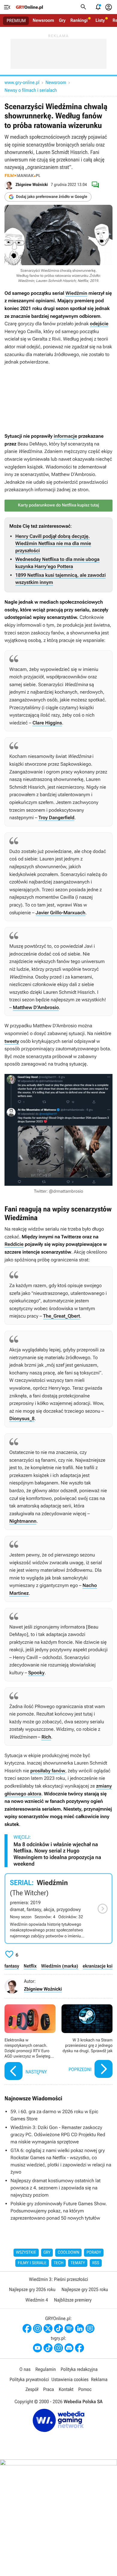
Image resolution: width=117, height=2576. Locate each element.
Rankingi (79, 20)
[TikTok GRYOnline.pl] (58, 2328)
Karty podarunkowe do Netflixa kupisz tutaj (58, 505)
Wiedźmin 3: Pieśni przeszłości (58, 2279)
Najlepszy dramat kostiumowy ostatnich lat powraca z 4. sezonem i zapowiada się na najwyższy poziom (55, 2188)
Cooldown (68, 2253)
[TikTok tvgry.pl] (48, 2348)
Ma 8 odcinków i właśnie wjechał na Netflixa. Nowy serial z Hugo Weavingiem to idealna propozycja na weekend (57, 1854)
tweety (12, 1041)
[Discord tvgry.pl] (69, 2348)
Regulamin (46, 2369)
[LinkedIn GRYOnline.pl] (79, 2328)
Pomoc (85, 2389)
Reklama (99, 2379)
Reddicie (14, 1244)
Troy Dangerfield (56, 818)
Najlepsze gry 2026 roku (32, 2289)
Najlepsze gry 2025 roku (85, 2289)
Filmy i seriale (32, 2263)
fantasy (12, 1966)
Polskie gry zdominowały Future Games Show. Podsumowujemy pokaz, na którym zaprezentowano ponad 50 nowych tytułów (59, 2211)
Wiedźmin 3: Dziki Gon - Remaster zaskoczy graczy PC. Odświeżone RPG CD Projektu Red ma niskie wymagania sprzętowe (58, 2135)
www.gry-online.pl (22, 82)
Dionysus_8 (22, 1419)
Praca (49, 2389)
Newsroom (43, 20)
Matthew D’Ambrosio (36, 1007)
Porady (94, 2253)
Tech (59, 2263)
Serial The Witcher (58, 1909)
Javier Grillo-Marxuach (61, 913)
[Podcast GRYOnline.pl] (69, 2328)
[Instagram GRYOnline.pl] (37, 2328)
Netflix (30, 1966)
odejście (99, 324)
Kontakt (66, 2389)
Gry (62, 20)
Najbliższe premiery (73, 2300)
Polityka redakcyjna (79, 2369)
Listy (100, 20)
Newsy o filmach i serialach (31, 90)
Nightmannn (23, 1521)
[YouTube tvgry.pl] (37, 2348)
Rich (46, 1737)
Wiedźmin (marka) (60, 1966)
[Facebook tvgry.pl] (79, 2348)
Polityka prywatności (29, 2379)
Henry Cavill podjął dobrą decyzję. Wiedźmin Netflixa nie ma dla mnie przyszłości (53, 543)
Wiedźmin (76, 293)
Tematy (78, 2263)
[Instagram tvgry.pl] (58, 2348)
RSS (96, 2263)
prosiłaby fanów (48, 1771)
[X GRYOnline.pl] (48, 2328)
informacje (65, 436)
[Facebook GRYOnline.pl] (27, 2328)
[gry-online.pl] (29, 7)
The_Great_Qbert (62, 1316)
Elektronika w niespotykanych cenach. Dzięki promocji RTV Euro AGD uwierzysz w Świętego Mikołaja (30, 2043)
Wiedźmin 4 (37, 2300)
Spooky (36, 1673)
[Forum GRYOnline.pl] (90, 2328)
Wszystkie (26, 2253)
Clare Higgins (47, 723)
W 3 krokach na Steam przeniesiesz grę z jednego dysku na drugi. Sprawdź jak (87, 2043)
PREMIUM (16, 21)
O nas (25, 2369)
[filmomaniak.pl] (22, 176)
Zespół (32, 2389)
